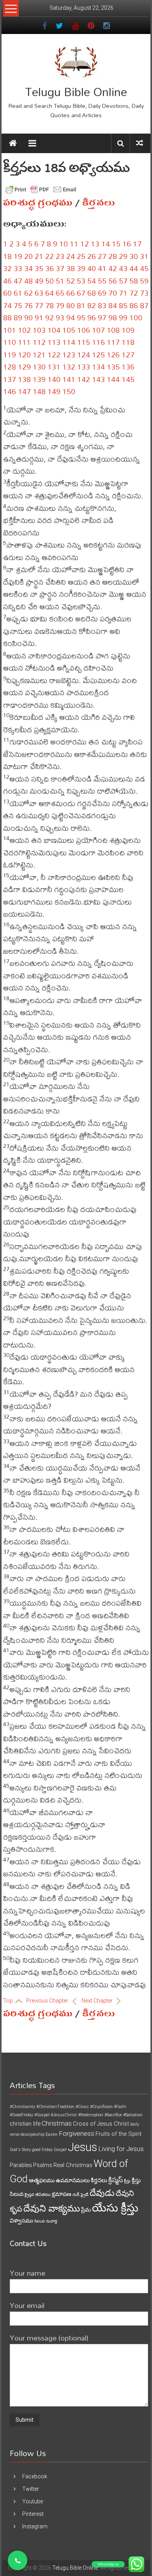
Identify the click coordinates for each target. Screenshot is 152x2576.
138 (24, 379)
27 (102, 256)
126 (113, 354)
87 (144, 305)
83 (102, 305)
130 (39, 367)
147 (24, 391)
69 (102, 293)
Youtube (33, 2501)
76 (28, 305)
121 (39, 354)
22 (49, 256)
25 (81, 256)
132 (69, 367)
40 (92, 268)
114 (69, 342)
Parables (21, 2165)
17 (137, 244)
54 (92, 281)
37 (60, 268)
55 (102, 281)
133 (84, 367)
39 (81, 268)
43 (123, 268)
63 (39, 293)
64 (49, 293)
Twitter (31, 2489)
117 (113, 342)
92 (49, 317)
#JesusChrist (64, 2115)
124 (84, 354)
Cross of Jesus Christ (101, 2124)
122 (54, 354)
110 (10, 342)
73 (144, 293)
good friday (42, 2150)
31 (144, 256)
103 (39, 330)
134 (98, 367)
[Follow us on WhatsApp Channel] (18, 2560)
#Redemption (91, 2115)
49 (39, 281)
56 (113, 281)
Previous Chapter (48, 2001)
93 (60, 317)
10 (64, 244)
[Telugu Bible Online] (13, 143)
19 (18, 256)
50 (49, 281)
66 (71, 293)
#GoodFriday (21, 2115)
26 (92, 256)
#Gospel (42, 2115)
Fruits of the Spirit (118, 2134)
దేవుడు (102, 2193)
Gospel (60, 2150)
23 (60, 256)
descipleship (33, 2134)
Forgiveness (77, 2133)
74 (7, 305)
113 (54, 342)
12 (85, 244)
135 (113, 367)
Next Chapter (98, 2001)
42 (113, 268)
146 (10, 391)
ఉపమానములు (73, 2180)
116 (98, 342)
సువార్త (51, 2221)
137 (10, 379)
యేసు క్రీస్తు (115, 2208)
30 (134, 256)
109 (128, 330)
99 (123, 317)
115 (84, 342)
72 (134, 293)
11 (74, 244)
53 (81, 281)
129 (24, 367)
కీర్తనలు (99, 203)
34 (28, 268)
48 (28, 281)
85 (123, 305)
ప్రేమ (86, 2210)
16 (127, 244)
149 (54, 391)
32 (7, 268)
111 (24, 342)
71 (123, 293)
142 (84, 379)
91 (39, 317)
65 (60, 293)
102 (24, 330)
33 (18, 268)
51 (60, 281)
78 (49, 305)
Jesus (82, 2147)
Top (9, 2001)
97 (102, 317)
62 (28, 293)
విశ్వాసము (21, 2221)
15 (116, 244)
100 (136, 317)
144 (113, 379)
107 (98, 330)
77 (39, 305)
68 (92, 293)
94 (71, 317)
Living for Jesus (121, 2149)
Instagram (35, 2526)
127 (128, 354)
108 (113, 330)
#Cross (82, 2107)
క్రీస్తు (127, 2181)
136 (128, 367)
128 (10, 367)
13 (95, 244)
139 (39, 379)
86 (134, 305)
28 (113, 256)
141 (69, 379)
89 (18, 317)
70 (113, 293)
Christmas (57, 2123)
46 (7, 281)
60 (7, 293)
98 (113, 317)
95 (81, 317)
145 (128, 379)
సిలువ (40, 2221)
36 (49, 268)
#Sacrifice (113, 2115)
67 (81, 293)
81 (81, 305)
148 (39, 391)
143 (98, 379)
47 (18, 281)
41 (102, 268)
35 (39, 268)
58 (134, 281)
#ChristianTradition (55, 2107)
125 (98, 354)
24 (71, 256)
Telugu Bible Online (76, 92)
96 (92, 317)
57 (123, 281)
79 (60, 305)
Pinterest (33, 2514)
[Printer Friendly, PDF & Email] (41, 189)
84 (113, 305)
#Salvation (133, 2115)
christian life (25, 2124)
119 (10, 354)
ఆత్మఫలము (42, 2180)
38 (71, 268)
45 (144, 268)
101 (10, 330)
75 (18, 305)
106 (84, 330)
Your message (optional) (49, 2338)
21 (39, 256)
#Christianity (22, 2107)
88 (7, 317)
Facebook (35, 2476)
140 (54, 379)
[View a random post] (140, 143)
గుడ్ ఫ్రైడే (80, 2195)
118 (128, 342)
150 (69, 391)
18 (7, 256)
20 (28, 256)
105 (69, 330)
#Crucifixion (101, 2107)
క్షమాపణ (62, 2194)
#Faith (120, 2107)
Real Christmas (73, 2165)
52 (71, 281)
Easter (52, 2134)
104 (54, 330)
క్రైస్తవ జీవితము (38, 2195)
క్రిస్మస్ (116, 2180)
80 (71, 305)
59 (144, 281)
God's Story (20, 2150)
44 (134, 268)
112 (39, 342)
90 (28, 317)
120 (24, 354)
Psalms (43, 2165)
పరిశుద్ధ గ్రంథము (38, 203)
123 (69, 354)
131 (54, 367)
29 (123, 256)
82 (92, 305)
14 (106, 244)
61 (18, 293)
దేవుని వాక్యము (52, 2208)
